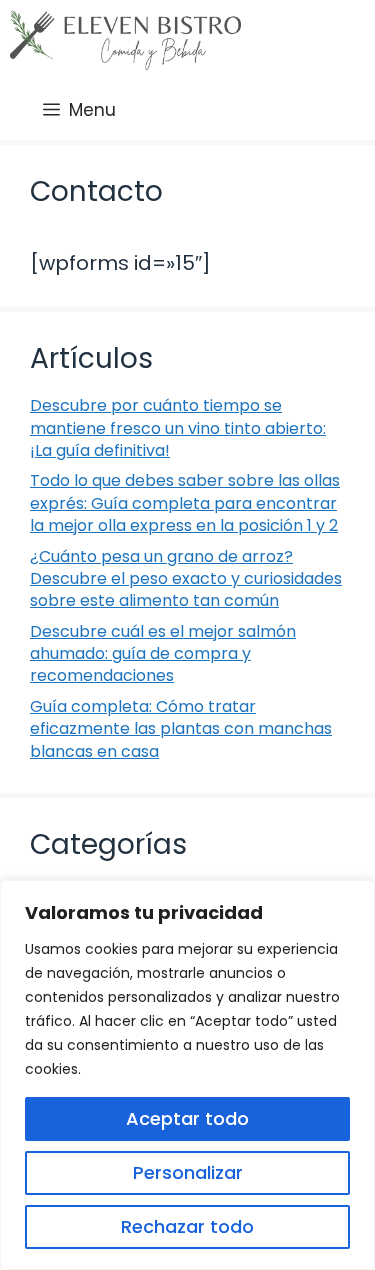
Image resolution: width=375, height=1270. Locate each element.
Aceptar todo (187, 1118)
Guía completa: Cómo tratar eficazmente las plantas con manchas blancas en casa (181, 729)
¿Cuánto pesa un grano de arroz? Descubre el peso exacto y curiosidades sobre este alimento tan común (186, 579)
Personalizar (188, 1172)
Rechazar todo (187, 1226)
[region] (187, 1075)
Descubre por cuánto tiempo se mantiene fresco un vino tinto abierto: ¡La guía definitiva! (178, 428)
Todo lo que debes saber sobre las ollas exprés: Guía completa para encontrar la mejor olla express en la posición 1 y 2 (185, 503)
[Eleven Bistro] (125, 40)
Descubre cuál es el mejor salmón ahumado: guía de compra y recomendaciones (163, 654)
